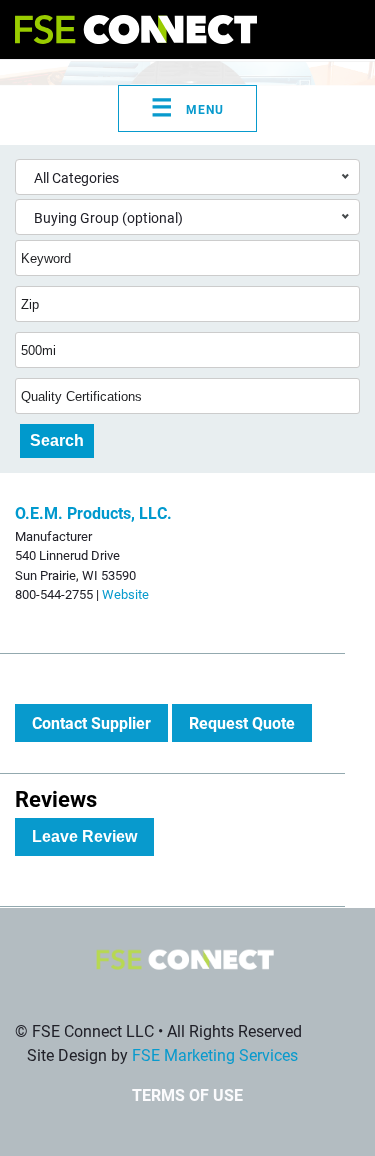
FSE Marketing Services (215, 1054)
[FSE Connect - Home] (136, 29)
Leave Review (84, 836)
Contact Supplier (91, 722)
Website (125, 593)
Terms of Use (187, 1094)
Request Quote (242, 722)
